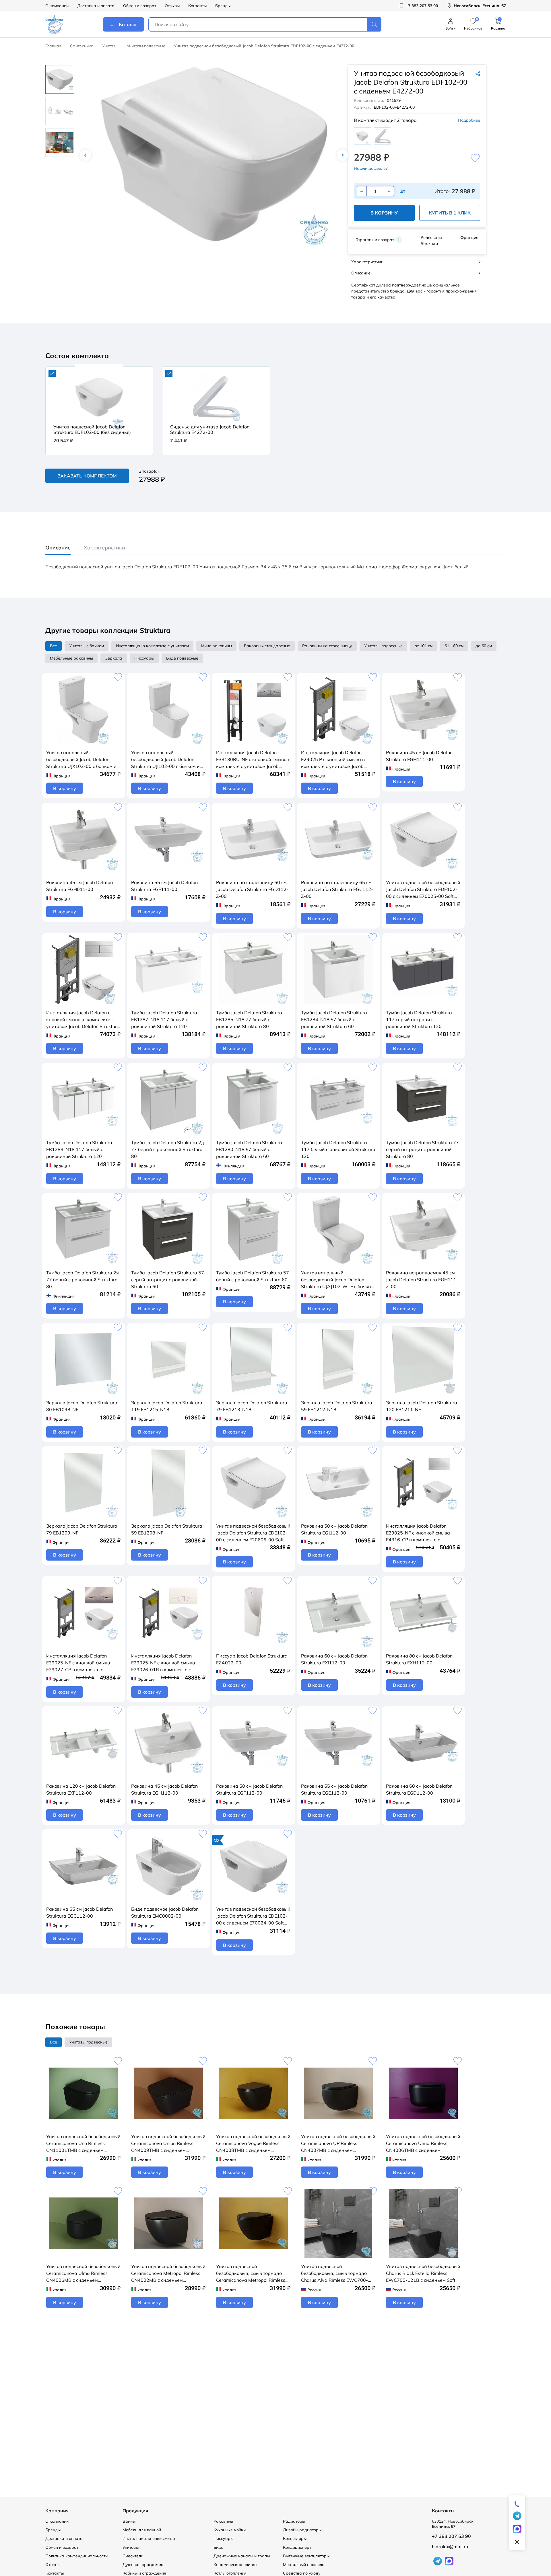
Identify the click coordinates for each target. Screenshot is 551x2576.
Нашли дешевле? (371, 168)
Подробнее (469, 120)
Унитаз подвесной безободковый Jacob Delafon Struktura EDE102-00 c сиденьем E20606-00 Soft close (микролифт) (253, 1533)
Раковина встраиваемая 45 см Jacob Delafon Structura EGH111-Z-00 (422, 1280)
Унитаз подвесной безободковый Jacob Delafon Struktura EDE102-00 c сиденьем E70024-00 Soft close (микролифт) (253, 1916)
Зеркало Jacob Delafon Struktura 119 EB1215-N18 (167, 1406)
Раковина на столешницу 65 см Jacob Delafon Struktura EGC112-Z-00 (337, 889)
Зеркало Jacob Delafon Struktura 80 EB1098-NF (82, 1406)
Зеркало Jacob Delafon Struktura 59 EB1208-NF (167, 1529)
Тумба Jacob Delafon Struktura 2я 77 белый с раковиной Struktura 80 (83, 1280)
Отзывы (172, 6)
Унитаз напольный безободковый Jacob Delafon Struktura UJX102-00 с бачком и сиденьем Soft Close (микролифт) (83, 760)
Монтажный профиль (304, 2565)
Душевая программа (143, 2565)
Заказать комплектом (87, 476)
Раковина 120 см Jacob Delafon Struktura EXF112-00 (81, 1789)
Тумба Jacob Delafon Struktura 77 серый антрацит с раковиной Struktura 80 (422, 1149)
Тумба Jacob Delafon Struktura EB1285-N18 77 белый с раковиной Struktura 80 (249, 1019)
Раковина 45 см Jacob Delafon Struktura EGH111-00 (419, 756)
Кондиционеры (298, 2547)
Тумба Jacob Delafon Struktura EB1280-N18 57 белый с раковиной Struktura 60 (249, 1149)
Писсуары (223, 2538)
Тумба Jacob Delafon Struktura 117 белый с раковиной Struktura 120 (338, 1149)
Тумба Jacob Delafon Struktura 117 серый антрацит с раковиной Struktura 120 (419, 1019)
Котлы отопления (230, 2573)
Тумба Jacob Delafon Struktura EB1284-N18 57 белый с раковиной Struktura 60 (334, 1019)
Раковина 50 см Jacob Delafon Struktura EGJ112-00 (334, 1529)
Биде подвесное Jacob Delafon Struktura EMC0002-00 (165, 1912)
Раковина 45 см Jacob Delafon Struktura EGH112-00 (164, 1789)
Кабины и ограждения (144, 2573)
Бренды (223, 6)
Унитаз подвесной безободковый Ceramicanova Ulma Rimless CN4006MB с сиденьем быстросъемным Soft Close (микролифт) (83, 2273)
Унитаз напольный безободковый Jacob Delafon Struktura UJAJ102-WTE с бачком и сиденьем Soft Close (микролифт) (337, 1280)
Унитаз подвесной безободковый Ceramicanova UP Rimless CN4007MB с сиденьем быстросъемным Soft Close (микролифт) (338, 2144)
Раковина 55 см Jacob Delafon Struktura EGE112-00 (334, 1789)
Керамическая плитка (235, 2565)
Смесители (133, 2556)
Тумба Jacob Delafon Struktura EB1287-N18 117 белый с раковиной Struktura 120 (164, 1019)
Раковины (223, 2521)
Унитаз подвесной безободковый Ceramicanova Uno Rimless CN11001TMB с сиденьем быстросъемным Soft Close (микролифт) (83, 2144)
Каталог (128, 24)
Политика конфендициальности (76, 2556)
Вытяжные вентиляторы (306, 2556)
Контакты (197, 6)
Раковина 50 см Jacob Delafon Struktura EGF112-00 (249, 1789)
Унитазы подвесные (146, 46)
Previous (86, 155)
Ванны (129, 2521)
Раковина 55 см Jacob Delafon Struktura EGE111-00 (164, 886)
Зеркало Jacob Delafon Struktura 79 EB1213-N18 (252, 1406)
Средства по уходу (302, 2573)
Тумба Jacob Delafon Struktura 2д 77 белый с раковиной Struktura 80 (168, 1149)
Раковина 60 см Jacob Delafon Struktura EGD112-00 (419, 1789)
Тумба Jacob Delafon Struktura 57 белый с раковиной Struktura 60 (253, 1276)
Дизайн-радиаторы (302, 2530)
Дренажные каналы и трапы (242, 2556)
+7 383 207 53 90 (451, 2536)
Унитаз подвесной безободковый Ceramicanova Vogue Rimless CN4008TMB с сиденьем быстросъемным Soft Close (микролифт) (253, 2144)
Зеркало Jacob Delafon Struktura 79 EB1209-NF (82, 1529)
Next (342, 155)
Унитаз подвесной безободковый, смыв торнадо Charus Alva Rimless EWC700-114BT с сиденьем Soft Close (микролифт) (334, 2273)
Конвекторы (295, 2538)
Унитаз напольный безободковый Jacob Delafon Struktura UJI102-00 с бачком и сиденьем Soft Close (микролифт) (168, 760)
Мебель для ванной (142, 2530)
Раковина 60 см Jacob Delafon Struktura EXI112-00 (334, 1659)
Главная (53, 46)
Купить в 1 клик (450, 213)
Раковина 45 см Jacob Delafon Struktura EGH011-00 (79, 886)
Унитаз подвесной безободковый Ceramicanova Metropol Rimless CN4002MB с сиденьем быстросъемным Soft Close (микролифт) (168, 2273)
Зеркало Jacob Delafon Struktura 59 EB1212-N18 (337, 1406)
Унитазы (110, 46)
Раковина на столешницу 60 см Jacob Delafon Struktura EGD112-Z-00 (252, 889)
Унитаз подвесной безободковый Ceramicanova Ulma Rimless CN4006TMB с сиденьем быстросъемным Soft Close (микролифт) (423, 2144)
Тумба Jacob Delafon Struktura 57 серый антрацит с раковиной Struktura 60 (168, 1280)
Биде (218, 2547)
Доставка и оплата (96, 6)
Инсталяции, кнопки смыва (149, 2538)
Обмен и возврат (140, 6)
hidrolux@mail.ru (450, 2546)
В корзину (384, 213)
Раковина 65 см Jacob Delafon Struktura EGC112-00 (79, 1912)
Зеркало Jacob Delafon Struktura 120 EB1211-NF (422, 1406)
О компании (57, 6)
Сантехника (82, 46)
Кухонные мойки (230, 2530)
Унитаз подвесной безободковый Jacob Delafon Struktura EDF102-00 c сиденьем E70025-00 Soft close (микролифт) (423, 890)
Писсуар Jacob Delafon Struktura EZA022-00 (252, 1659)
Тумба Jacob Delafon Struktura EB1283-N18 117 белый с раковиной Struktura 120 (79, 1149)
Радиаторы (294, 2521)
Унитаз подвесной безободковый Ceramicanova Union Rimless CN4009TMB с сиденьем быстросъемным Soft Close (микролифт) (168, 2144)
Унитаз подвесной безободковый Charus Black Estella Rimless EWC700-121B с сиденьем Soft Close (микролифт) (423, 2273)
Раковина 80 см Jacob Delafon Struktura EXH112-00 (419, 1659)
